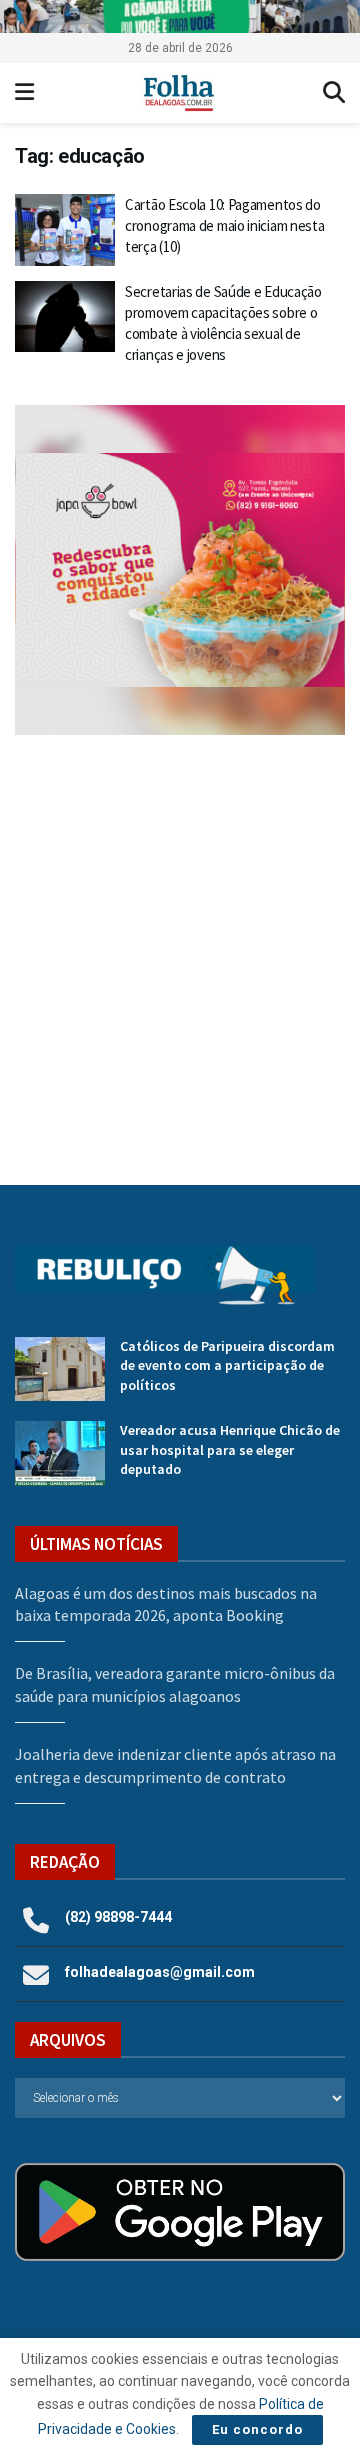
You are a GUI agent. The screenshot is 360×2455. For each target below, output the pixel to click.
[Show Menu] (24, 93)
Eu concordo (257, 2429)
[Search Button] (334, 93)
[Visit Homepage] (178, 93)
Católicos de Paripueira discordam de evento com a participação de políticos (227, 1365)
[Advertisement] (180, 945)
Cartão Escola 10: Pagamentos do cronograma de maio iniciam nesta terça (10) (224, 225)
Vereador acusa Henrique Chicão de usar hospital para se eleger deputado (230, 1449)
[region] (180, 16)
